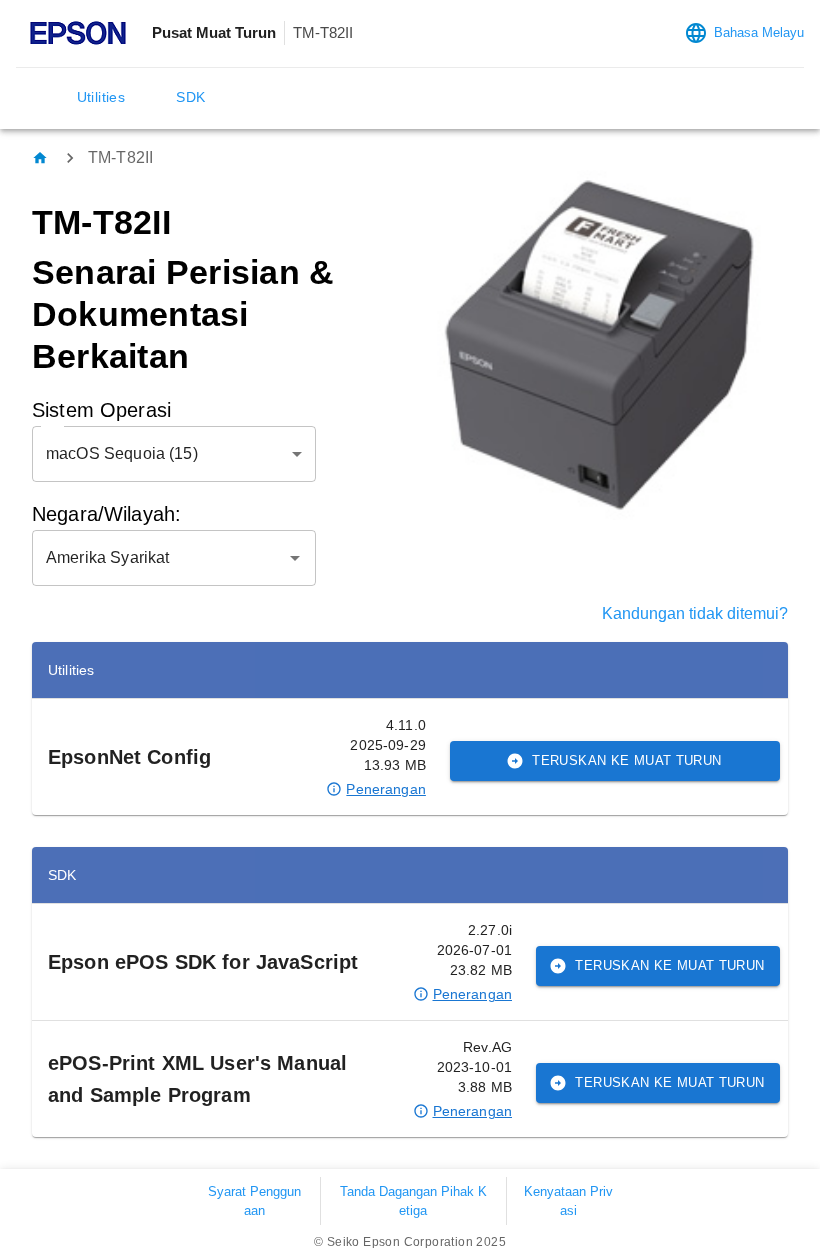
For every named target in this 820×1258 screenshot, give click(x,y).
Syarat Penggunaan (254, 1201)
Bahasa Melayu (759, 32)
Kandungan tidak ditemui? (695, 613)
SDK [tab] (190, 97)
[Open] (295, 558)
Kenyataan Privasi (568, 1201)
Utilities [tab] (101, 97)
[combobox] (159, 558)
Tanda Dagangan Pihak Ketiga (413, 1201)
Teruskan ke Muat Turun (626, 760)
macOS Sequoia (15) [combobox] (122, 453)
